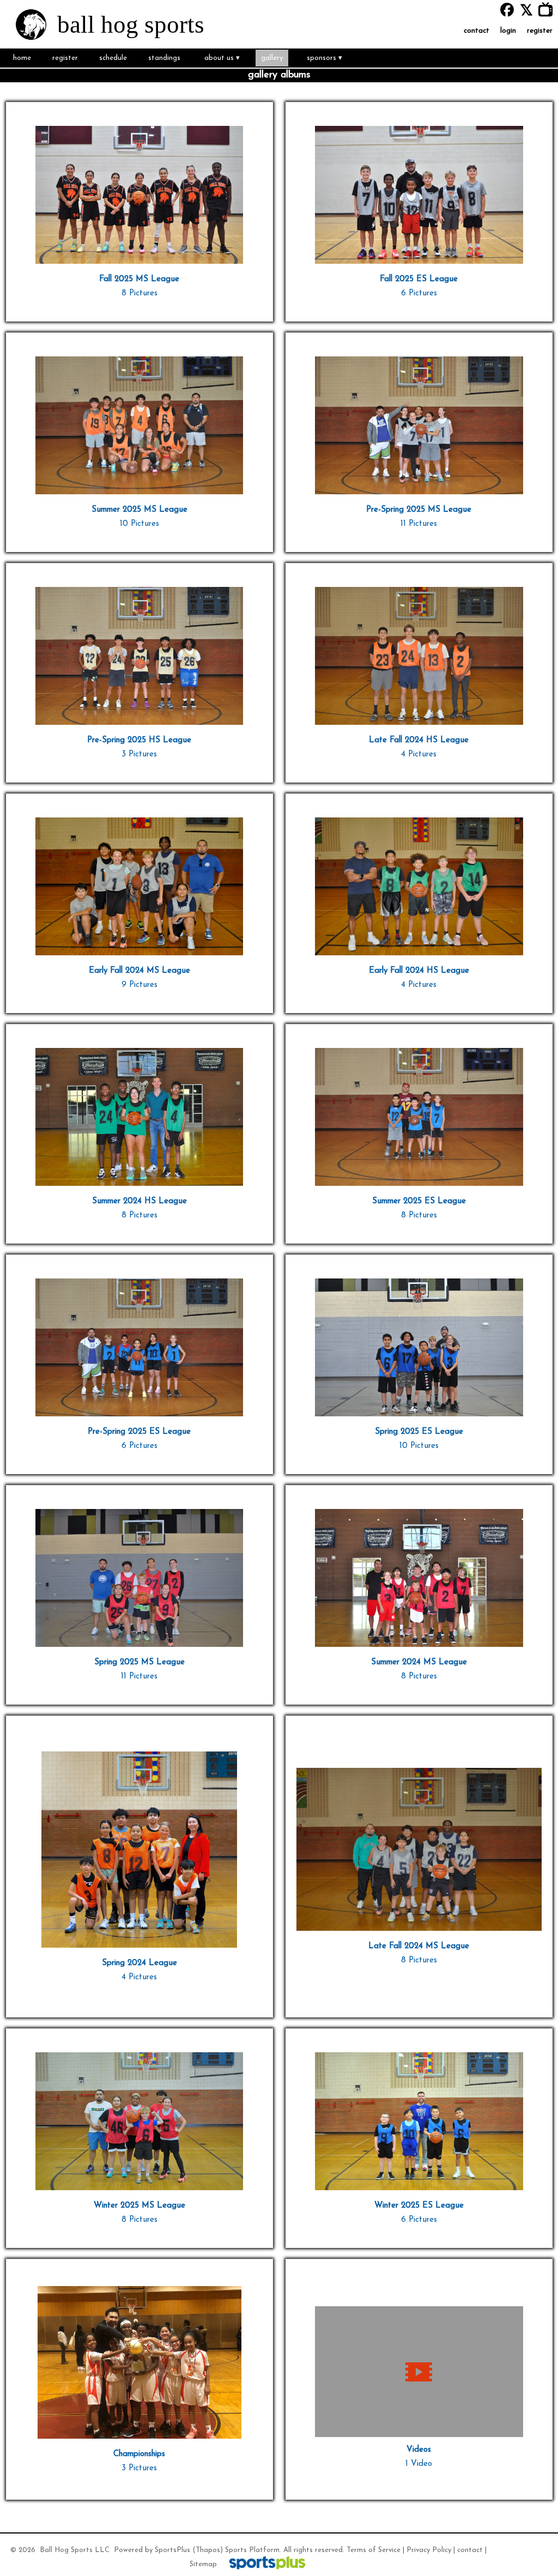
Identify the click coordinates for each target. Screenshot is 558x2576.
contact (470, 2550)
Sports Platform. (253, 2550)
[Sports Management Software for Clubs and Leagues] (263, 2564)
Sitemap (203, 2564)
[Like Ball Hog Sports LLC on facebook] (507, 10)
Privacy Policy (429, 2550)
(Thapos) (208, 2550)
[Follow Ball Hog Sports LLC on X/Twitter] (529, 10)
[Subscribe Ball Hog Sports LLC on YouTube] (548, 10)
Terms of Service (374, 2550)
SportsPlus (172, 2550)
